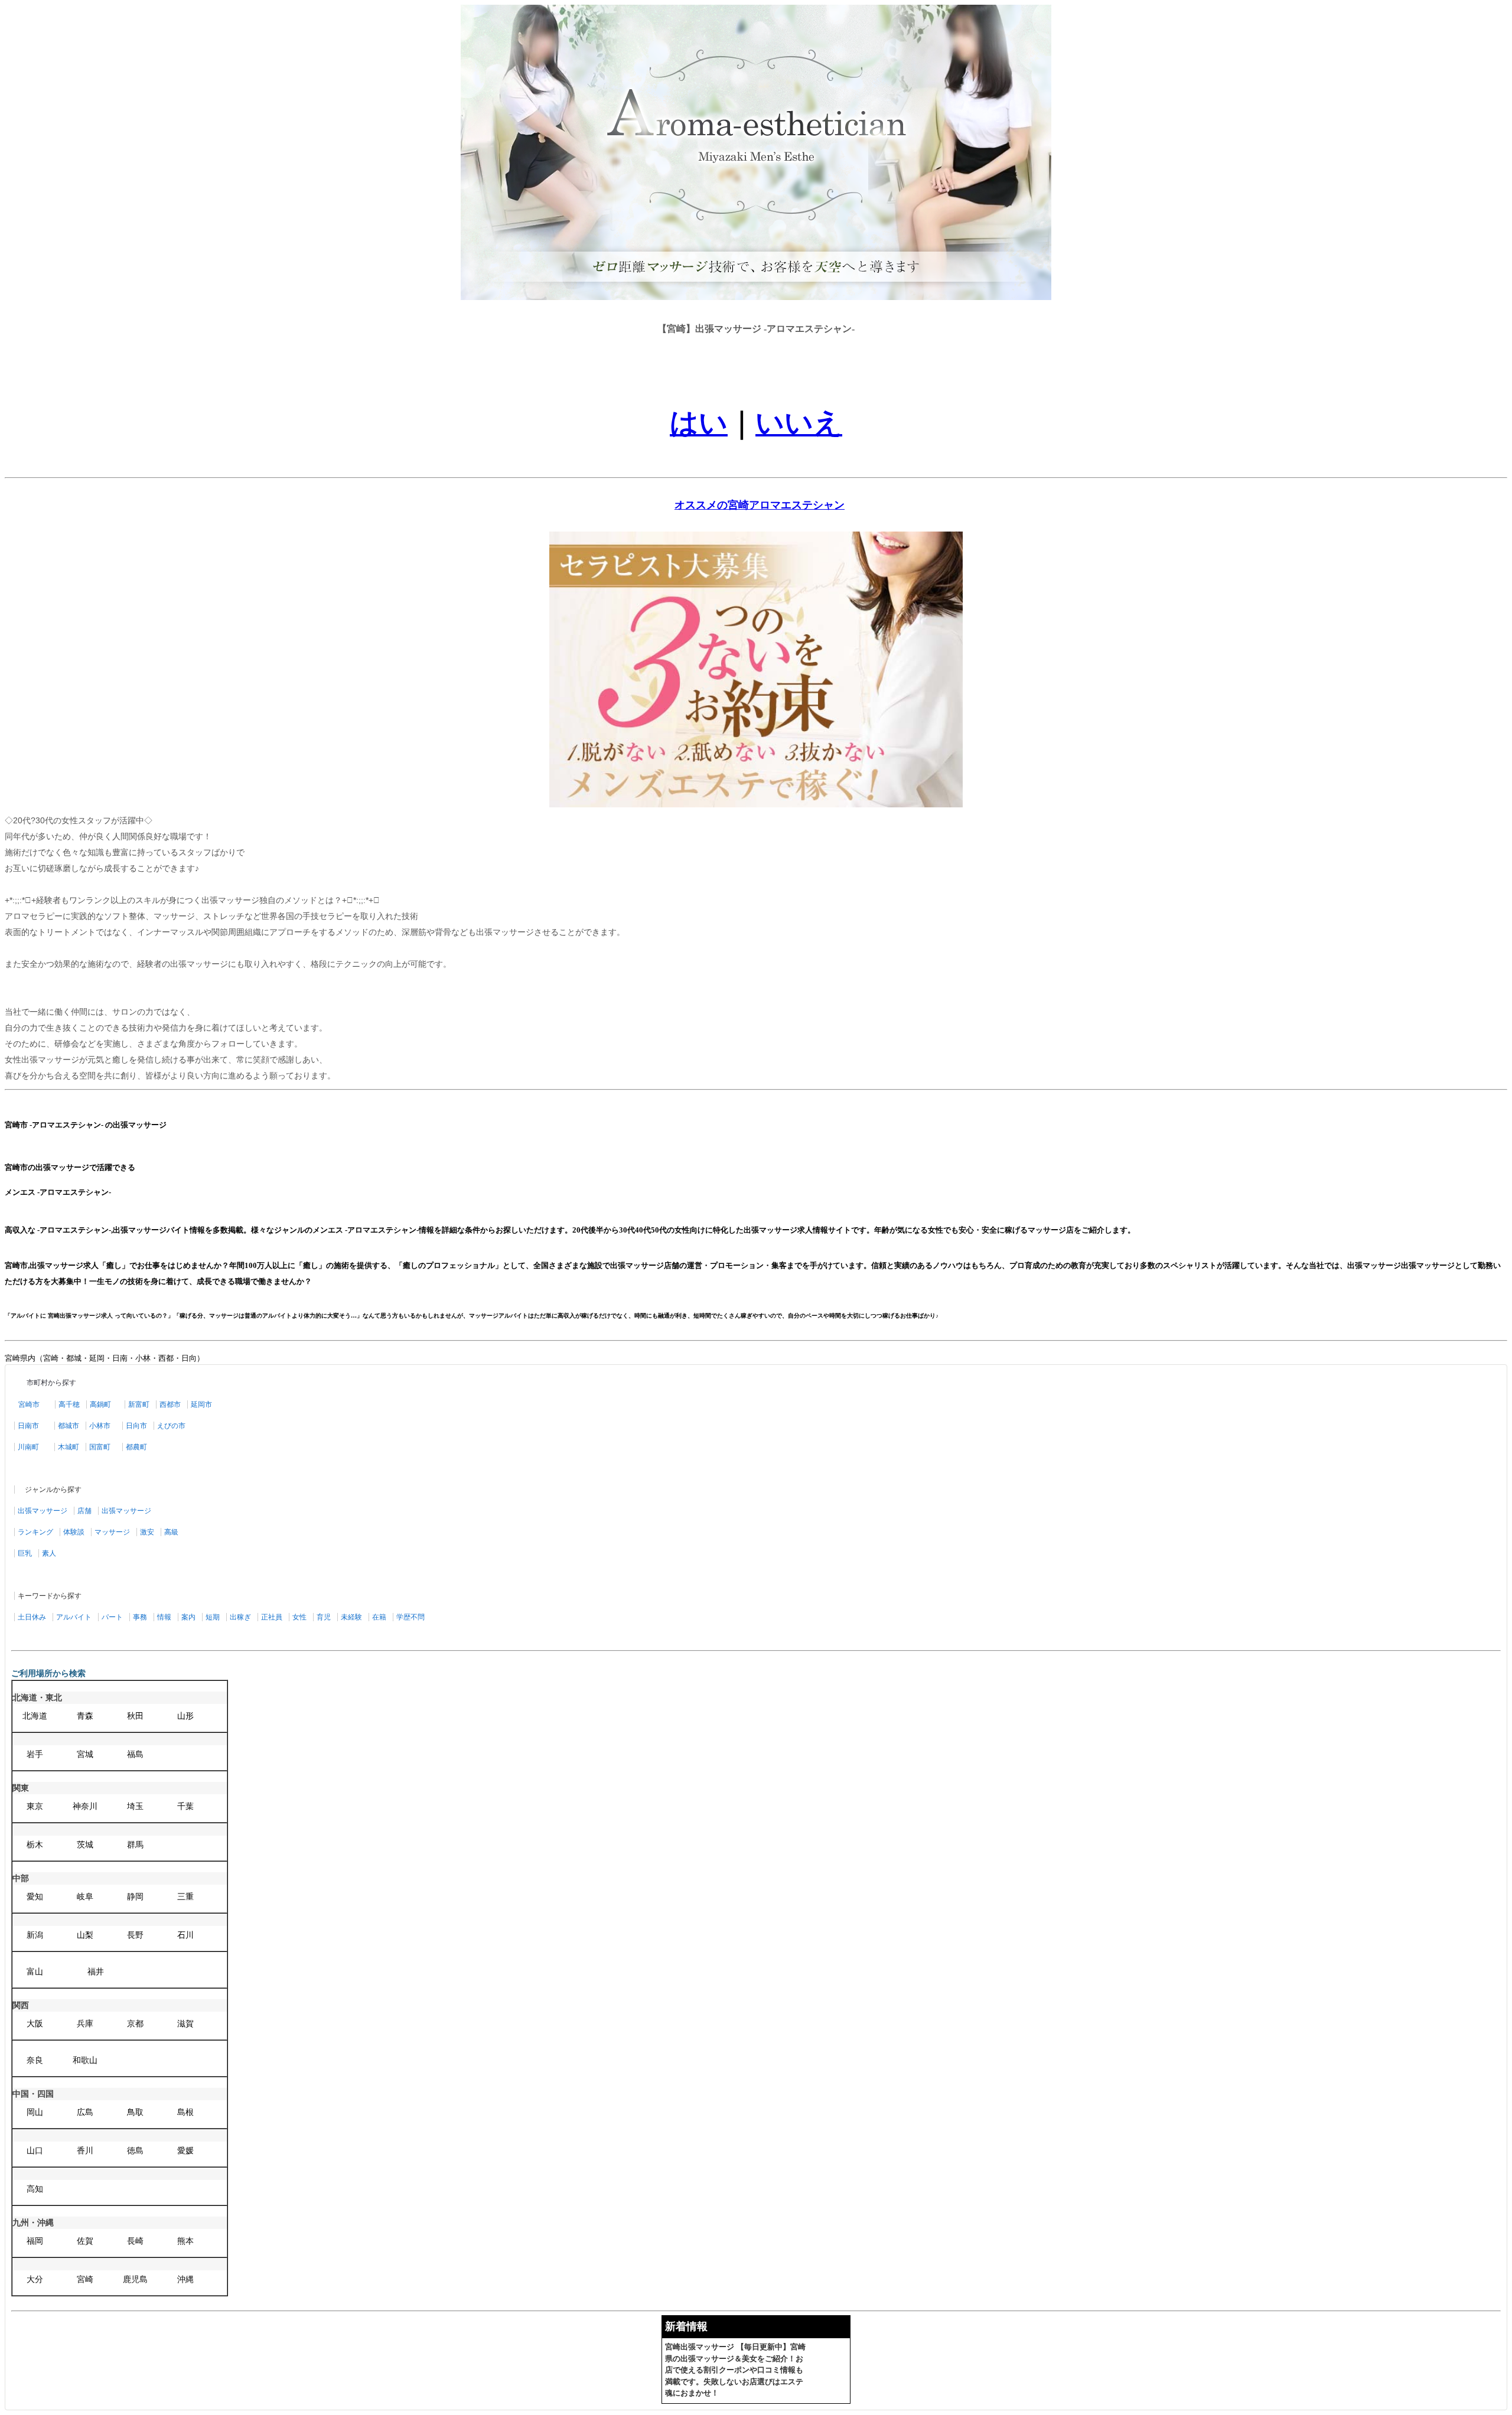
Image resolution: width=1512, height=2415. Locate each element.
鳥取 (135, 2112)
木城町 (69, 1447)
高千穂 (69, 1404)
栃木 (35, 1845)
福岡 (35, 2241)
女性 (299, 1617)
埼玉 (135, 1806)
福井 (96, 1972)
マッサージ (112, 1532)
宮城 (85, 1754)
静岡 (135, 1897)
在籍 (379, 1617)
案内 (188, 1617)
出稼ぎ (240, 1617)
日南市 (28, 1426)
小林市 (100, 1426)
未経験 (351, 1617)
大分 (35, 2279)
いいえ (799, 423)
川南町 (28, 1447)
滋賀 (185, 2024)
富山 (35, 1972)
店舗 (84, 1511)
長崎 (135, 2241)
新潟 (35, 1935)
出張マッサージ (43, 1511)
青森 (85, 1716)
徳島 (135, 2151)
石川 (185, 1935)
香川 (85, 2151)
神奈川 (85, 1806)
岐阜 (85, 1897)
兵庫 (85, 2024)
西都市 (170, 1404)
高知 (35, 2189)
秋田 (135, 1716)
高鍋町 (100, 1404)
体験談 (74, 1532)
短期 (213, 1617)
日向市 (136, 1426)
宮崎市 (29, 1404)
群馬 (135, 1845)
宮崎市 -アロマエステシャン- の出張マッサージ (86, 1125)
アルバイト (74, 1617)
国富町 (100, 1447)
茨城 (85, 1845)
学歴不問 (410, 1617)
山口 (35, 2151)
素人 (49, 1553)
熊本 (185, 2241)
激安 (147, 1532)
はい (699, 423)
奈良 (35, 2060)
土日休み (32, 1617)
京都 (135, 2024)
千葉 (185, 1806)
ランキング (35, 1532)
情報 (164, 1617)
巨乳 (25, 1553)
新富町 (139, 1404)
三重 (185, 1897)
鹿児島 (135, 2279)
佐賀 (85, 2241)
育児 (324, 1617)
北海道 (35, 1716)
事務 (140, 1617)
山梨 (85, 1935)
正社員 (272, 1617)
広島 (85, 2112)
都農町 (136, 1447)
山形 (185, 1716)
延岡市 (201, 1404)
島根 (185, 2112)
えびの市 (171, 1426)
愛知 (35, 1897)
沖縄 (185, 2279)
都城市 (69, 1426)
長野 (135, 1935)
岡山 (35, 2112)
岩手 (35, 1754)
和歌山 (85, 2060)
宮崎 (85, 2279)
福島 (135, 1754)
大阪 (35, 2024)
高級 (171, 1532)
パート (112, 1617)
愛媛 (185, 2151)
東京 (35, 1806)
